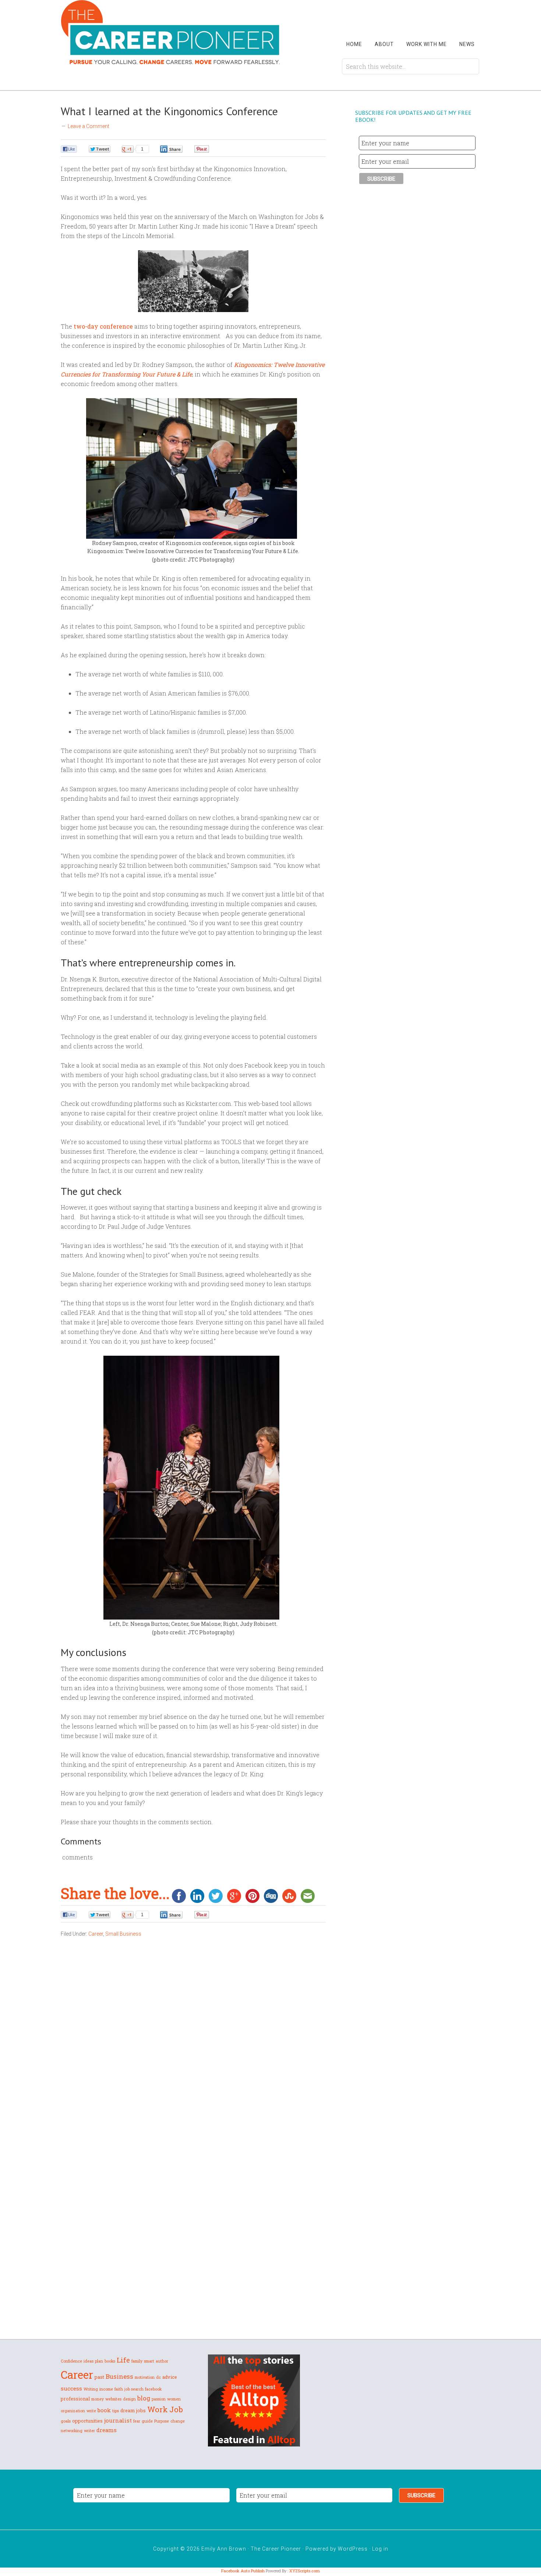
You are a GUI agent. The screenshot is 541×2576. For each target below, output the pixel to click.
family (137, 2361)
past (99, 2377)
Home (354, 44)
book (104, 2410)
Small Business (123, 1934)
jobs (141, 2410)
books (110, 2361)
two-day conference (103, 326)
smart (149, 2361)
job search (134, 2389)
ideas (89, 2361)
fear (137, 2421)
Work (158, 2409)
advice (170, 2377)
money (98, 2399)
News (467, 44)
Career (96, 1934)
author (162, 2361)
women (174, 2399)
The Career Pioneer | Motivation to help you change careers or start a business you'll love (171, 32)
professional (75, 2399)
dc (158, 2377)
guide (147, 2421)
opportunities (87, 2421)
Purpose (162, 2421)
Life (123, 2360)
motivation (145, 2377)
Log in (380, 2549)
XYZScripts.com (305, 2571)
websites (113, 2399)
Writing (91, 2389)
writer (89, 2431)
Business (119, 2376)
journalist (118, 2420)
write (91, 2411)
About (384, 44)
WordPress (353, 2549)
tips (116, 2411)
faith (119, 2389)
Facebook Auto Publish (243, 2571)
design (129, 2399)
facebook (153, 2389)
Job (176, 2409)
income (106, 2389)
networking (72, 2431)
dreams (107, 2430)
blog (144, 2398)
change (178, 2421)
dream (128, 2410)
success (71, 2388)
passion (159, 2399)
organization (73, 2411)
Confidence (71, 2361)
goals (66, 2421)
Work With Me (427, 44)
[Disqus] (193, 2053)
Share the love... (115, 1893)
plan (99, 2361)
